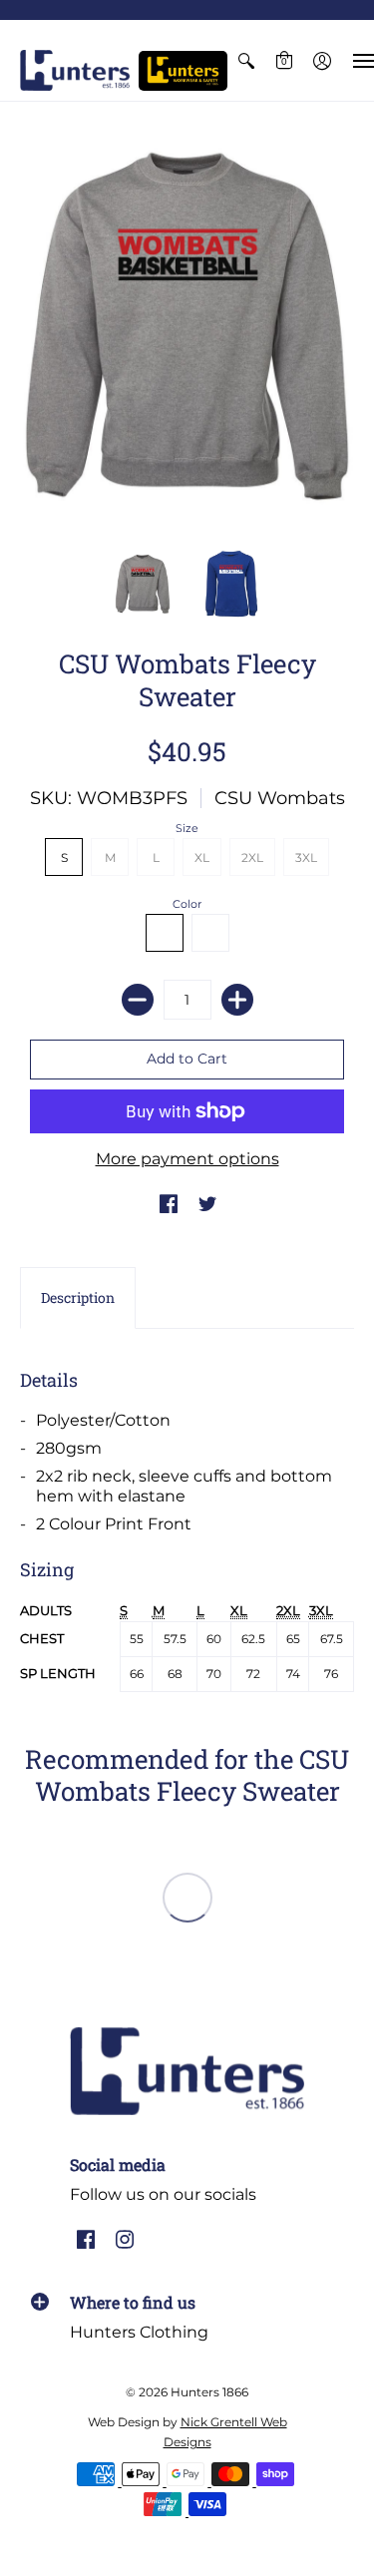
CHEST (42, 1639)
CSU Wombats (280, 798)
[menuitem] (246, 60)
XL (202, 858)
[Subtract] (138, 1000)
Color (187, 904)
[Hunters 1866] (75, 70)
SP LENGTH (58, 1674)
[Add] (237, 1000)
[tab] (78, 1298)
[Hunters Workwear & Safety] (183, 71)
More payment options (187, 1159)
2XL (252, 858)
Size (187, 828)
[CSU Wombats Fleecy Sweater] (143, 584)
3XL (306, 858)
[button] (246, 60)
